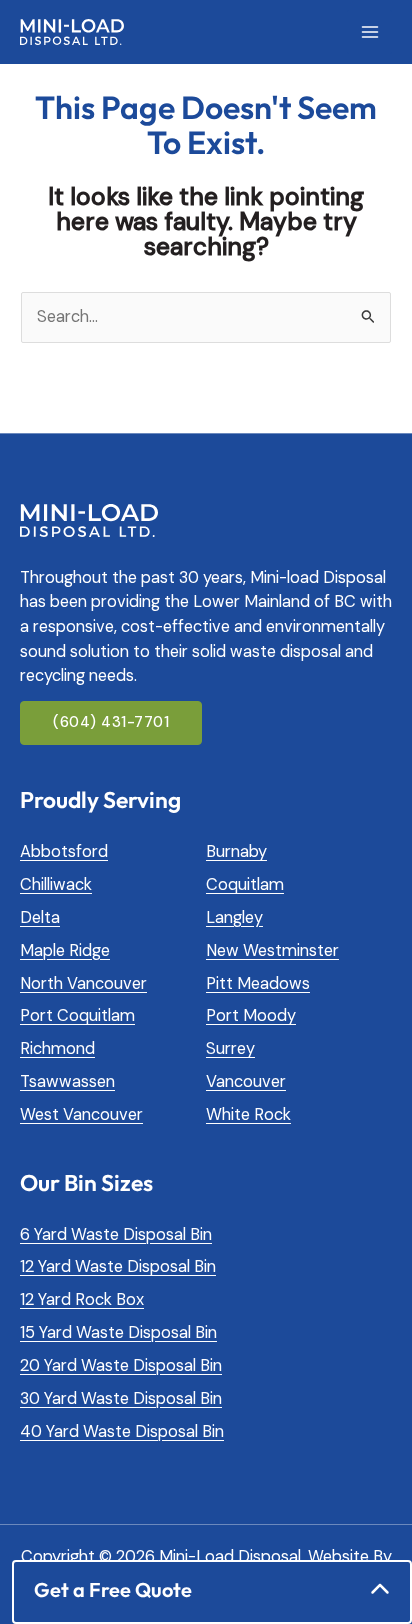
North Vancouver (83, 983)
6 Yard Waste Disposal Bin (116, 1234)
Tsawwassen (67, 1081)
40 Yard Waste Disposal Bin (122, 1431)
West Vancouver (81, 1114)
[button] (111, 723)
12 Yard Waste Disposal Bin (118, 1266)
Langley (234, 917)
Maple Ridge (65, 950)
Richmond (57, 1048)
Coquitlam (245, 884)
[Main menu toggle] (369, 32)
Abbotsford (64, 851)
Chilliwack (56, 884)
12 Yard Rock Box (82, 1299)
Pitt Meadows (258, 983)
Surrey (230, 1048)
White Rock (248, 1114)
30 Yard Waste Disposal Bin (121, 1398)
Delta (40, 917)
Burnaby (236, 851)
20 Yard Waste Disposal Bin (121, 1365)
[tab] (212, 1589)
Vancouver (246, 1081)
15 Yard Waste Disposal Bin (118, 1332)
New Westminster (272, 950)
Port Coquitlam (77, 1015)
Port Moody (251, 1015)
